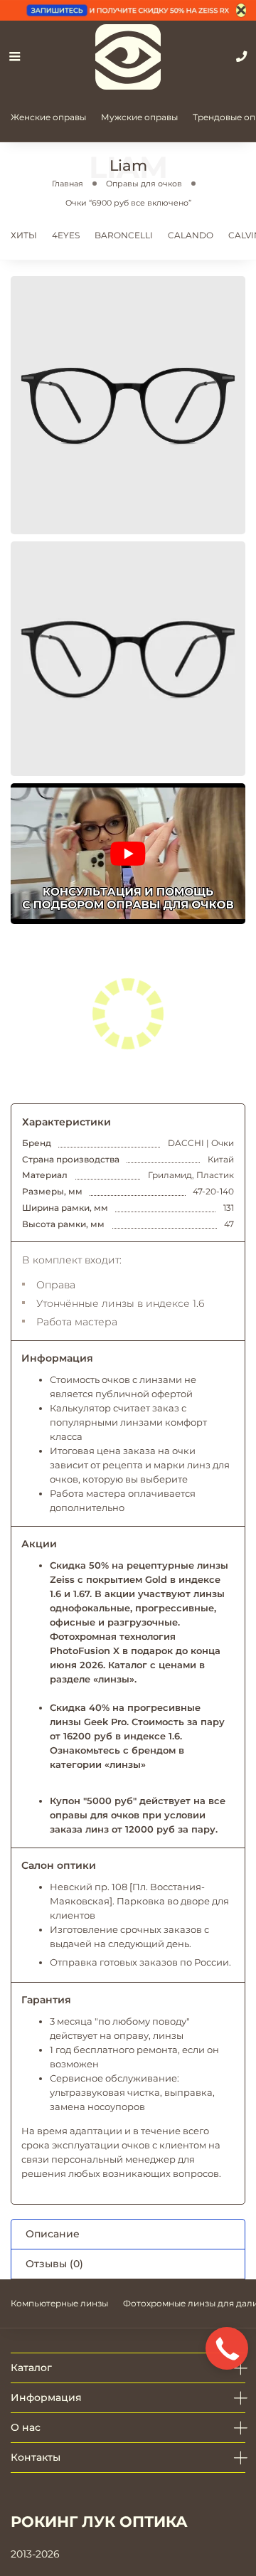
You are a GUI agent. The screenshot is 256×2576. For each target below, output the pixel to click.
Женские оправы (48, 117)
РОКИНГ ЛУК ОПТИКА (99, 2522)
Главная (68, 184)
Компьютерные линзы (59, 2303)
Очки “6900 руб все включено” (128, 203)
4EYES (66, 235)
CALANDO (191, 235)
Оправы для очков (144, 184)
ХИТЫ (24, 235)
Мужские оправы (139, 117)
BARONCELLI (124, 235)
